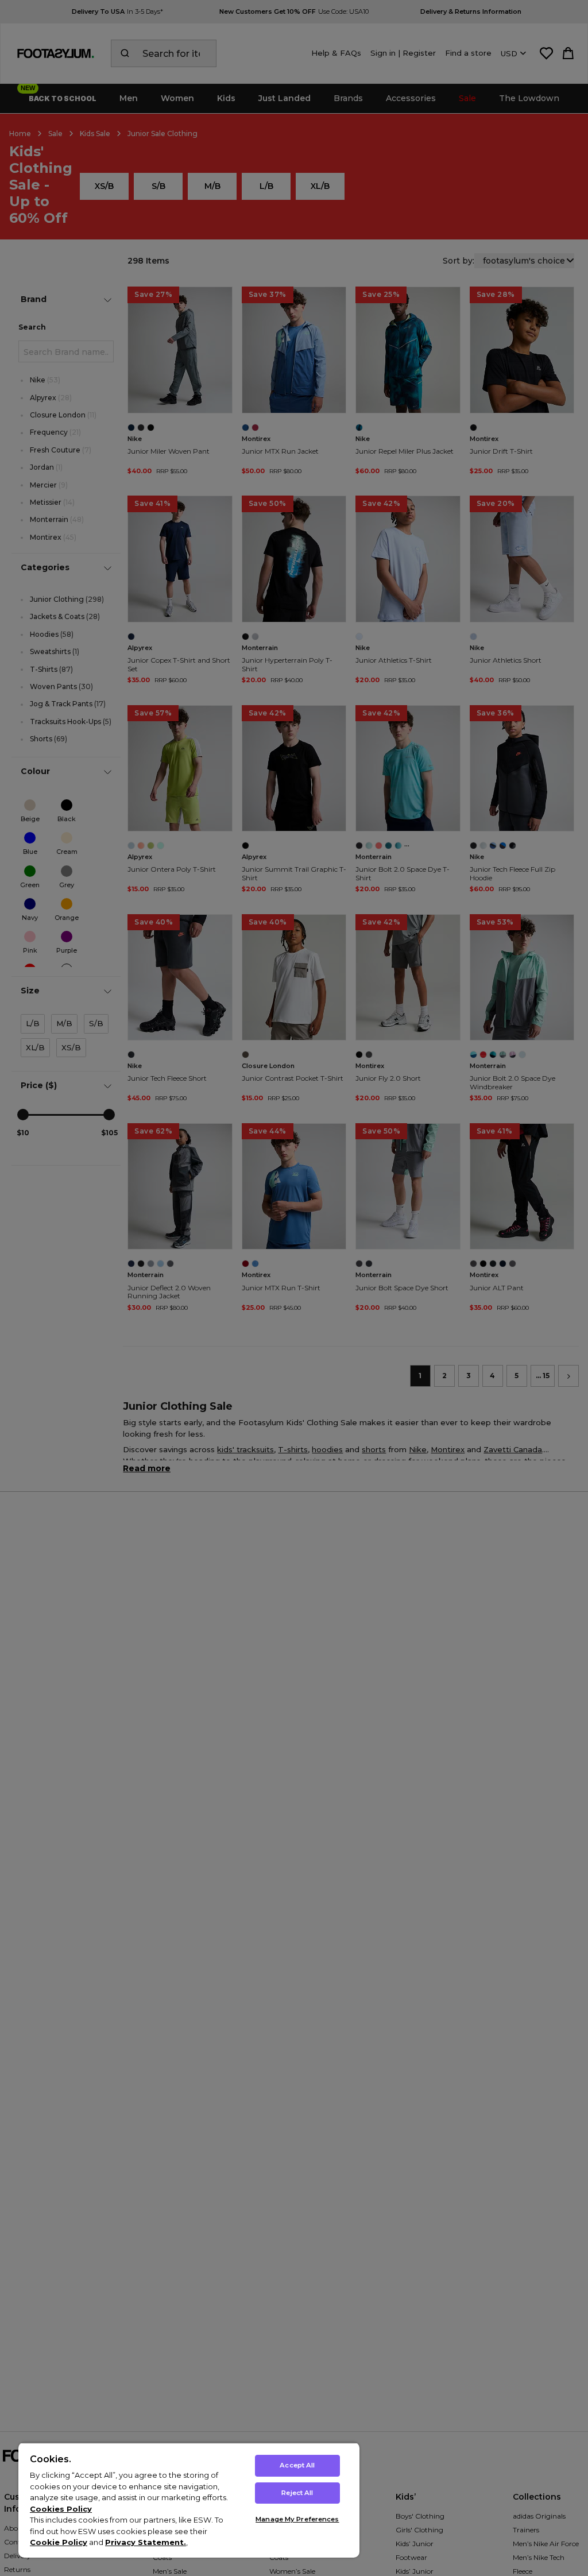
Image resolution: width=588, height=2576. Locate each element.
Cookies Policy (61, 2509)
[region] (189, 2500)
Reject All (297, 2493)
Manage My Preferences (297, 2519)
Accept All (297, 2465)
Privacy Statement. (146, 2542)
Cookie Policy (59, 2542)
